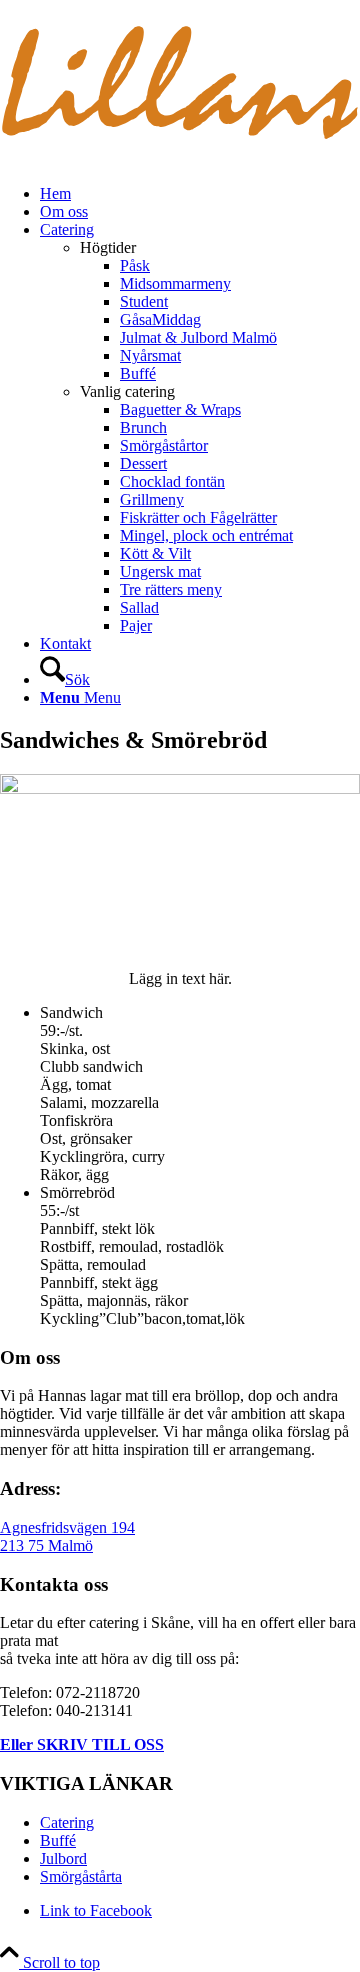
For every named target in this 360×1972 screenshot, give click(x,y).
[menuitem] (200, 194)
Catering (67, 1822)
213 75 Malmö (46, 1545)
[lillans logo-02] (180, 159)
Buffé (58, 1840)
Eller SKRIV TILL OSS (82, 1744)
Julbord (63, 1858)
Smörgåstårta (81, 1876)
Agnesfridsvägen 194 (67, 1527)
